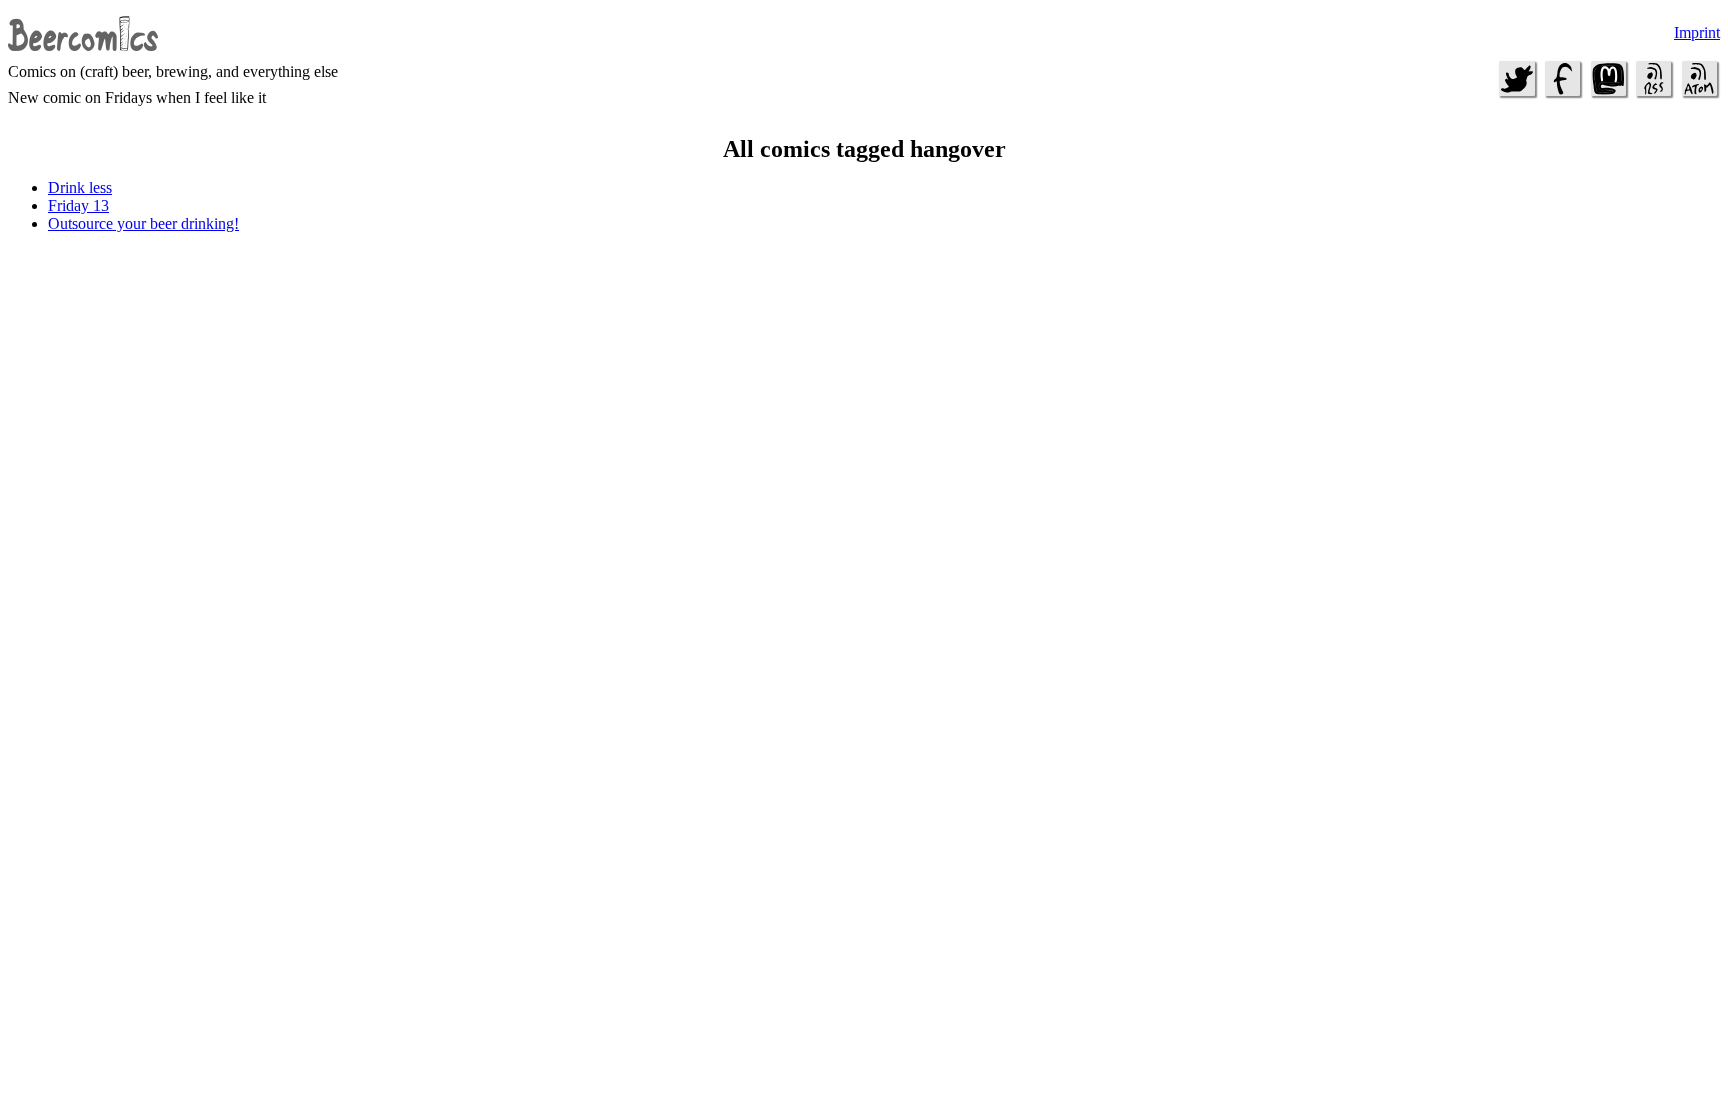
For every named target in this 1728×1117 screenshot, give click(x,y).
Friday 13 (78, 205)
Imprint (1697, 32)
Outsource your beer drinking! (143, 223)
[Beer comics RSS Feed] (1654, 94)
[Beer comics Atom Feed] (1699, 94)
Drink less (80, 187)
